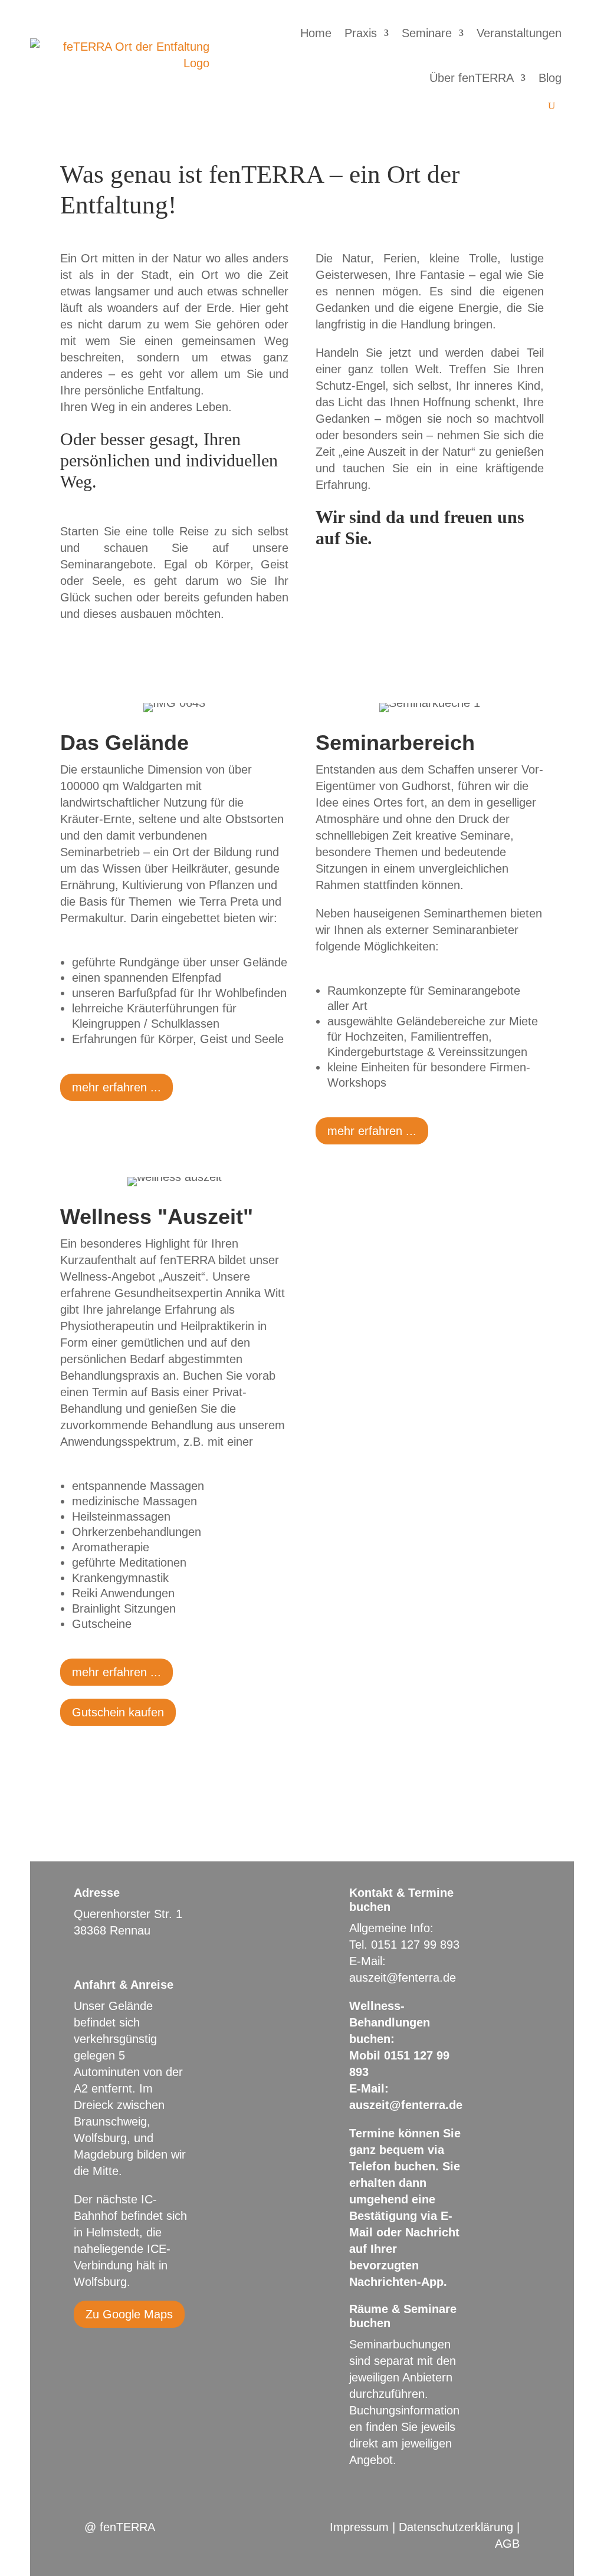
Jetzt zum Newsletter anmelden (429, 581)
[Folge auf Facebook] (83, 2348)
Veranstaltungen (519, 33)
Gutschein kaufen (118, 1712)
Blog (550, 78)
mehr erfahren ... (116, 1087)
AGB (507, 2544)
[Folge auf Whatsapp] (130, 2348)
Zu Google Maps (129, 2314)
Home (316, 33)
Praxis (361, 33)
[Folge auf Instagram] (107, 2348)
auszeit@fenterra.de (403, 1978)
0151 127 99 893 (415, 1945)
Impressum (359, 2527)
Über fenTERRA (472, 78)
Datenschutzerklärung (456, 2527)
